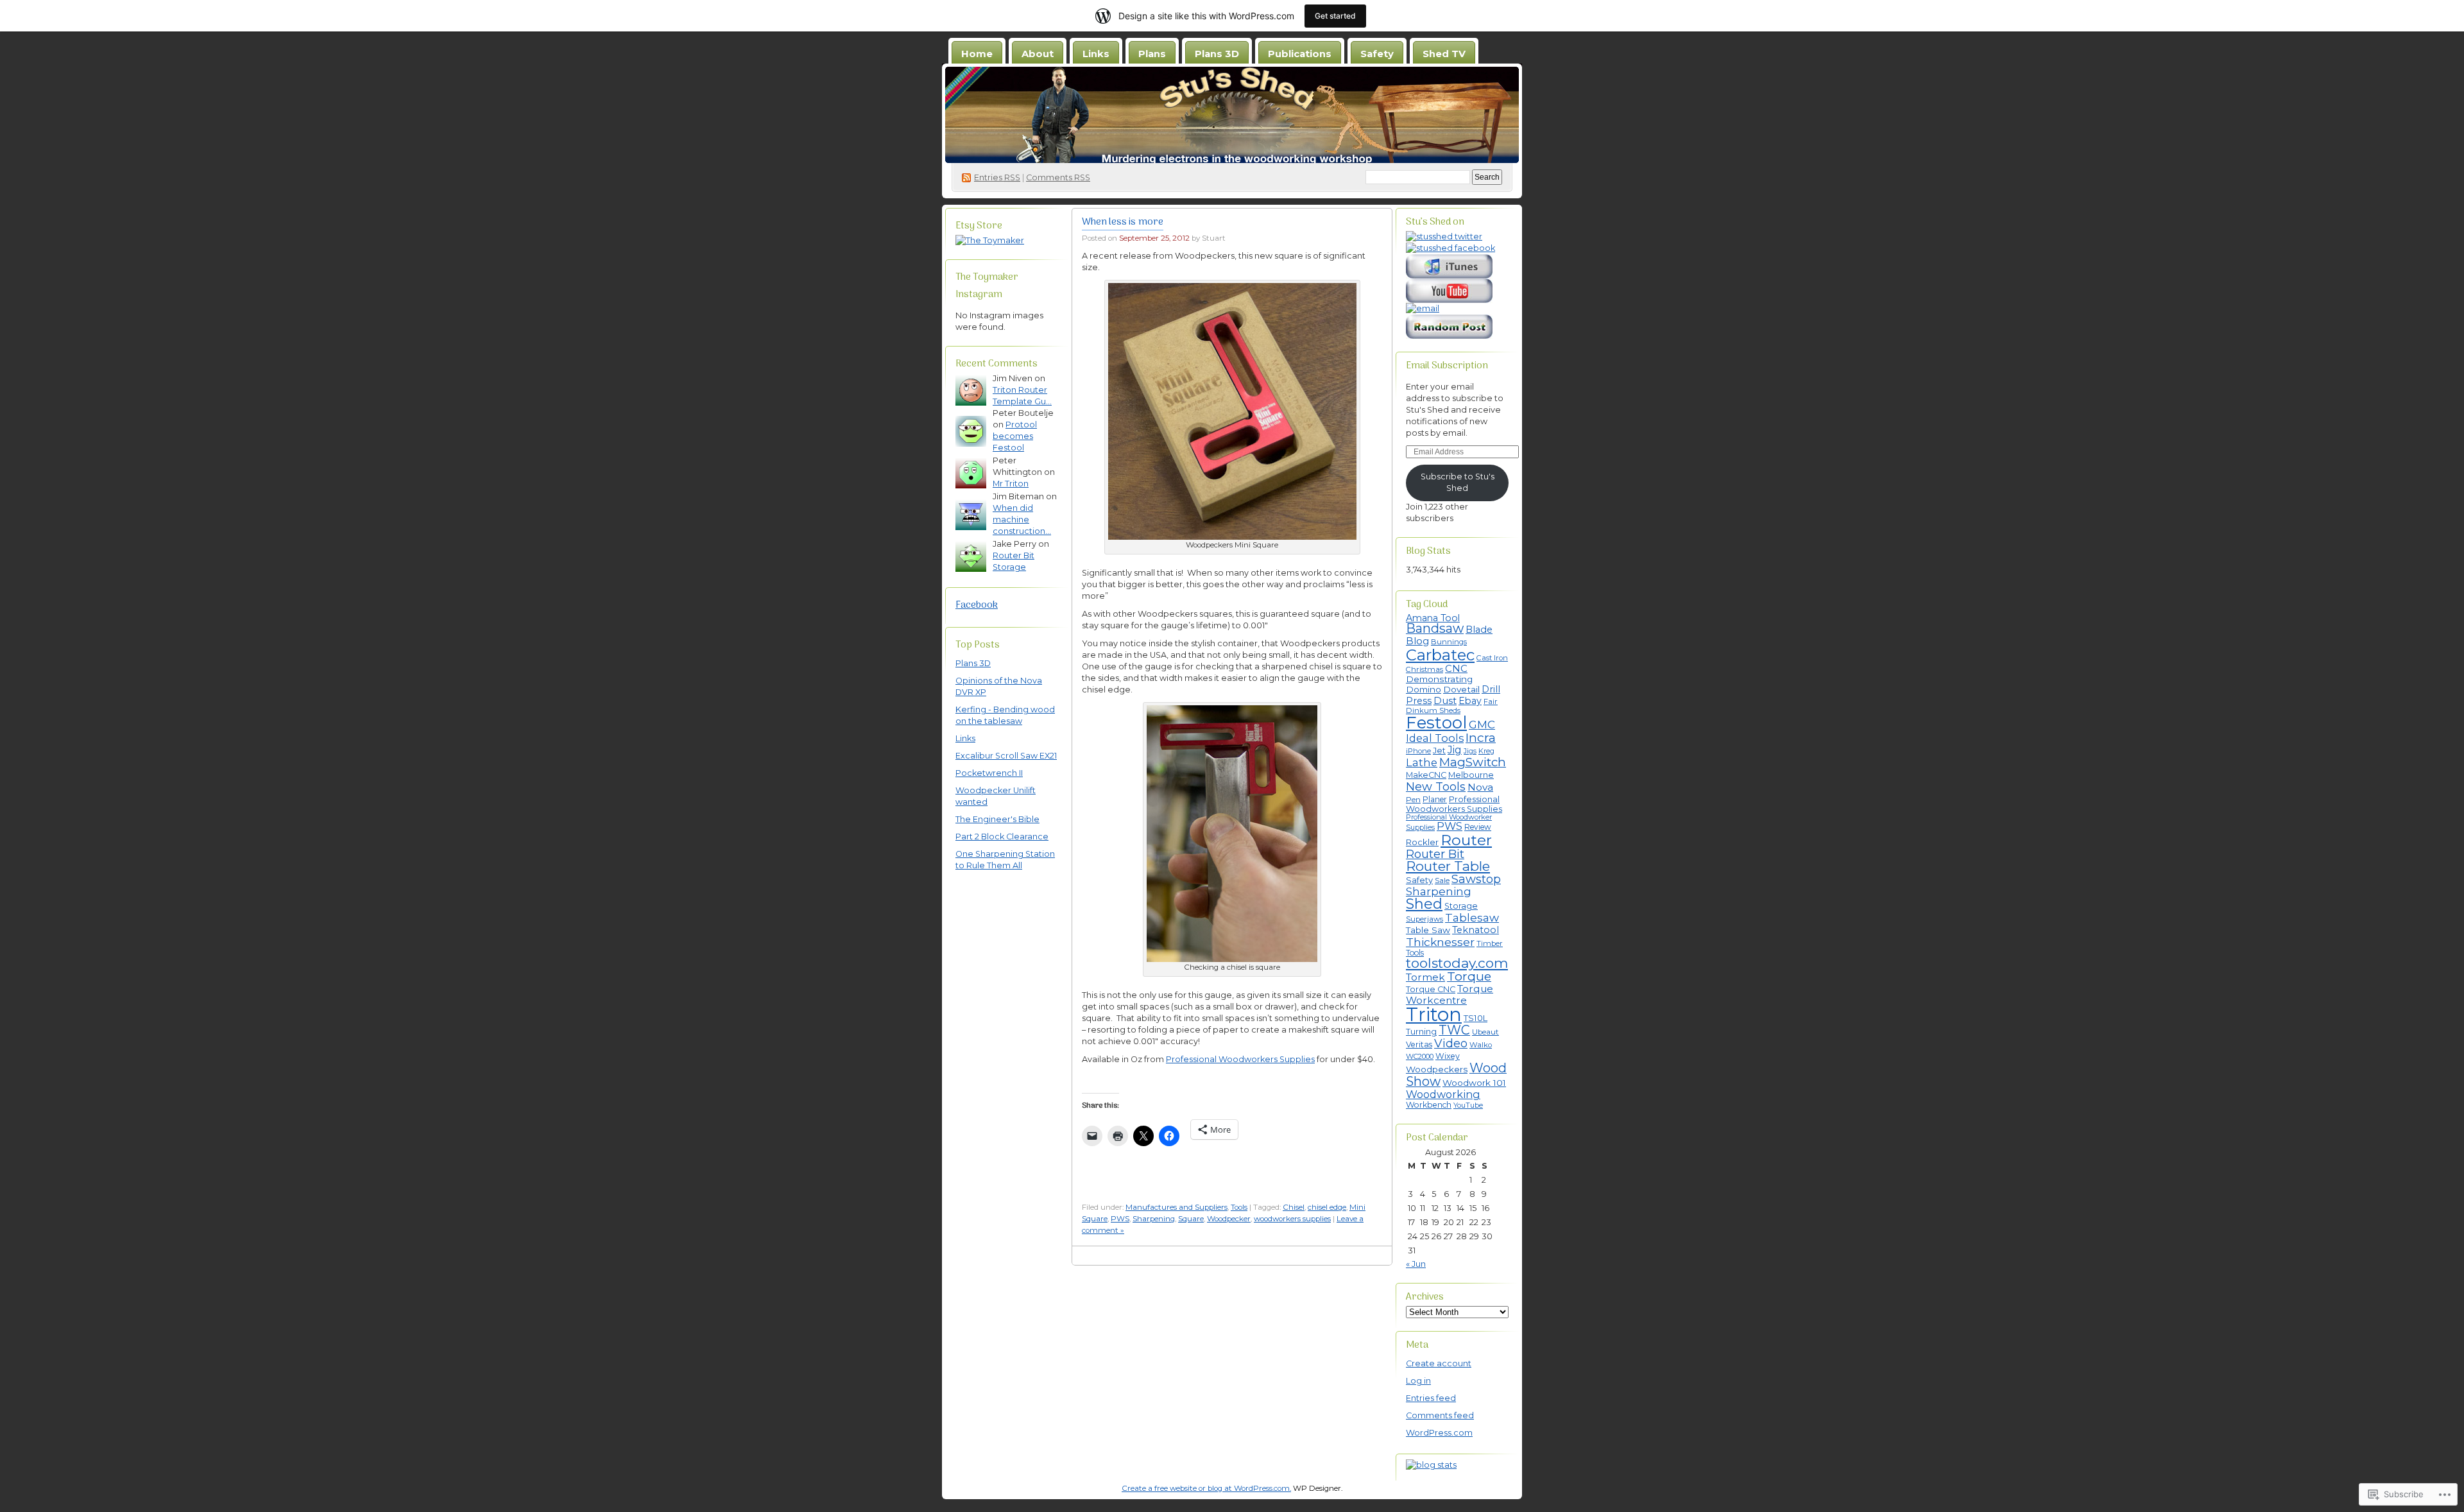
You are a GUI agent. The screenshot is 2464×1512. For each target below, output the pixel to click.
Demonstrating (1439, 679)
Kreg (1486, 751)
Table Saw (1428, 930)
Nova (1480, 787)
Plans (1152, 54)
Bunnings (1449, 642)
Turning (1421, 1032)
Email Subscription (1447, 366)
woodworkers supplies (1292, 1219)
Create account (1439, 1363)
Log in (1418, 1381)
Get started (1335, 16)
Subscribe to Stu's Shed (1458, 482)
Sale (1442, 881)
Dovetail (1461, 689)
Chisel (1294, 1207)
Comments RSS (1058, 177)
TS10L (1476, 1018)
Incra (1481, 737)
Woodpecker (1229, 1219)
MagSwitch (1473, 762)
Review (1478, 827)
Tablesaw (1472, 917)
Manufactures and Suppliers (1176, 1207)
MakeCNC (1426, 775)
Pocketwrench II (989, 773)
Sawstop (1476, 879)
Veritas (1419, 1044)
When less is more (1123, 222)
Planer (1435, 799)
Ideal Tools (1435, 738)
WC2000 (1420, 1056)
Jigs (1470, 751)
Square (1191, 1219)
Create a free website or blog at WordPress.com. (1206, 1488)
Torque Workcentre (1450, 994)
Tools (1239, 1207)
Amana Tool (1433, 618)
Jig (1455, 750)
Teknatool (1476, 930)
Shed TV (1444, 54)
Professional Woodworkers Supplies (1240, 1059)
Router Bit (1435, 854)
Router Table (1448, 866)
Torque (1469, 976)
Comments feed (1440, 1415)
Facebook (977, 605)
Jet (1439, 751)
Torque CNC (1431, 989)
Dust (1445, 701)
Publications (1300, 54)
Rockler (1422, 842)
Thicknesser (1440, 942)
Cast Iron (1492, 658)
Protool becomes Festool (1015, 436)
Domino (1424, 689)
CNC (1456, 669)
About (1038, 54)
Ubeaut (1485, 1032)
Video (1451, 1044)
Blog (1417, 641)
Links (1096, 54)
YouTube (1468, 1105)
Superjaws (1425, 919)
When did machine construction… (1022, 520)
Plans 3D (1217, 54)
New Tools (1436, 787)
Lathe (1422, 762)
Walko (1481, 1045)
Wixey (1448, 1056)
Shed (1424, 904)
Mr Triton (1011, 484)
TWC (1454, 1030)
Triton (1434, 1014)
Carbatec (1440, 655)
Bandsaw (1435, 628)
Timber (1490, 943)
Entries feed (1431, 1398)
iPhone (1418, 751)
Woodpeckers (1437, 1069)
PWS (1120, 1219)
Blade (1479, 630)
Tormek (1425, 977)
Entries (997, 177)
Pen (1413, 800)
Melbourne (1471, 775)
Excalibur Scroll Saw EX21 (1006, 756)
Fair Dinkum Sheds (1452, 706)
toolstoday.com (1457, 963)
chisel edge (1327, 1207)
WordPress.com (1439, 1433)
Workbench (1429, 1105)
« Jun (1416, 1264)
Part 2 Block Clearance (1002, 837)
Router (1466, 840)
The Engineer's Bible (997, 819)
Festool (1436, 722)
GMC (1482, 725)
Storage (1461, 906)
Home (977, 54)
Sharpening (1154, 1219)
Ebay (1470, 701)
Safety (1377, 54)
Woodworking (1443, 1094)
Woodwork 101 (1474, 1083)
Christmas (1425, 669)
